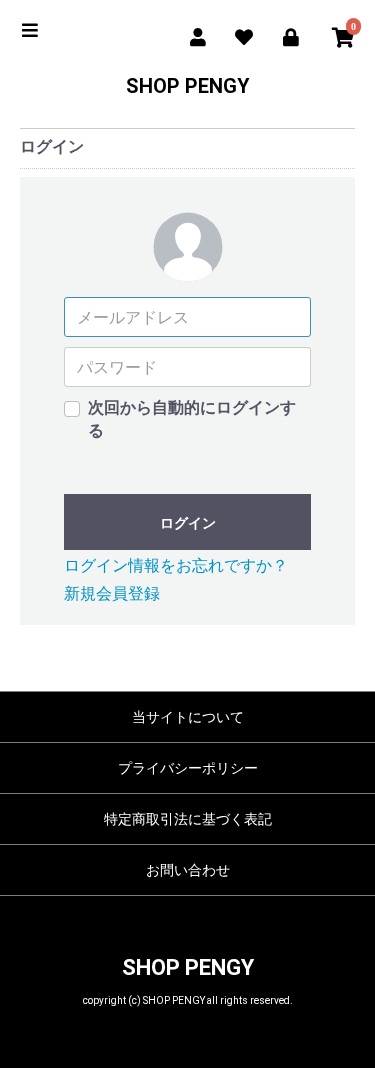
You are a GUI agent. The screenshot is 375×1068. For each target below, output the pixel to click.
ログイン (188, 523)
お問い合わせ (188, 870)
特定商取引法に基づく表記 (188, 819)
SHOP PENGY (188, 86)
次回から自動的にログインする (192, 418)
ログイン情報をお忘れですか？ (176, 565)
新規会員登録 (112, 593)
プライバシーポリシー (188, 768)
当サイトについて (188, 717)
